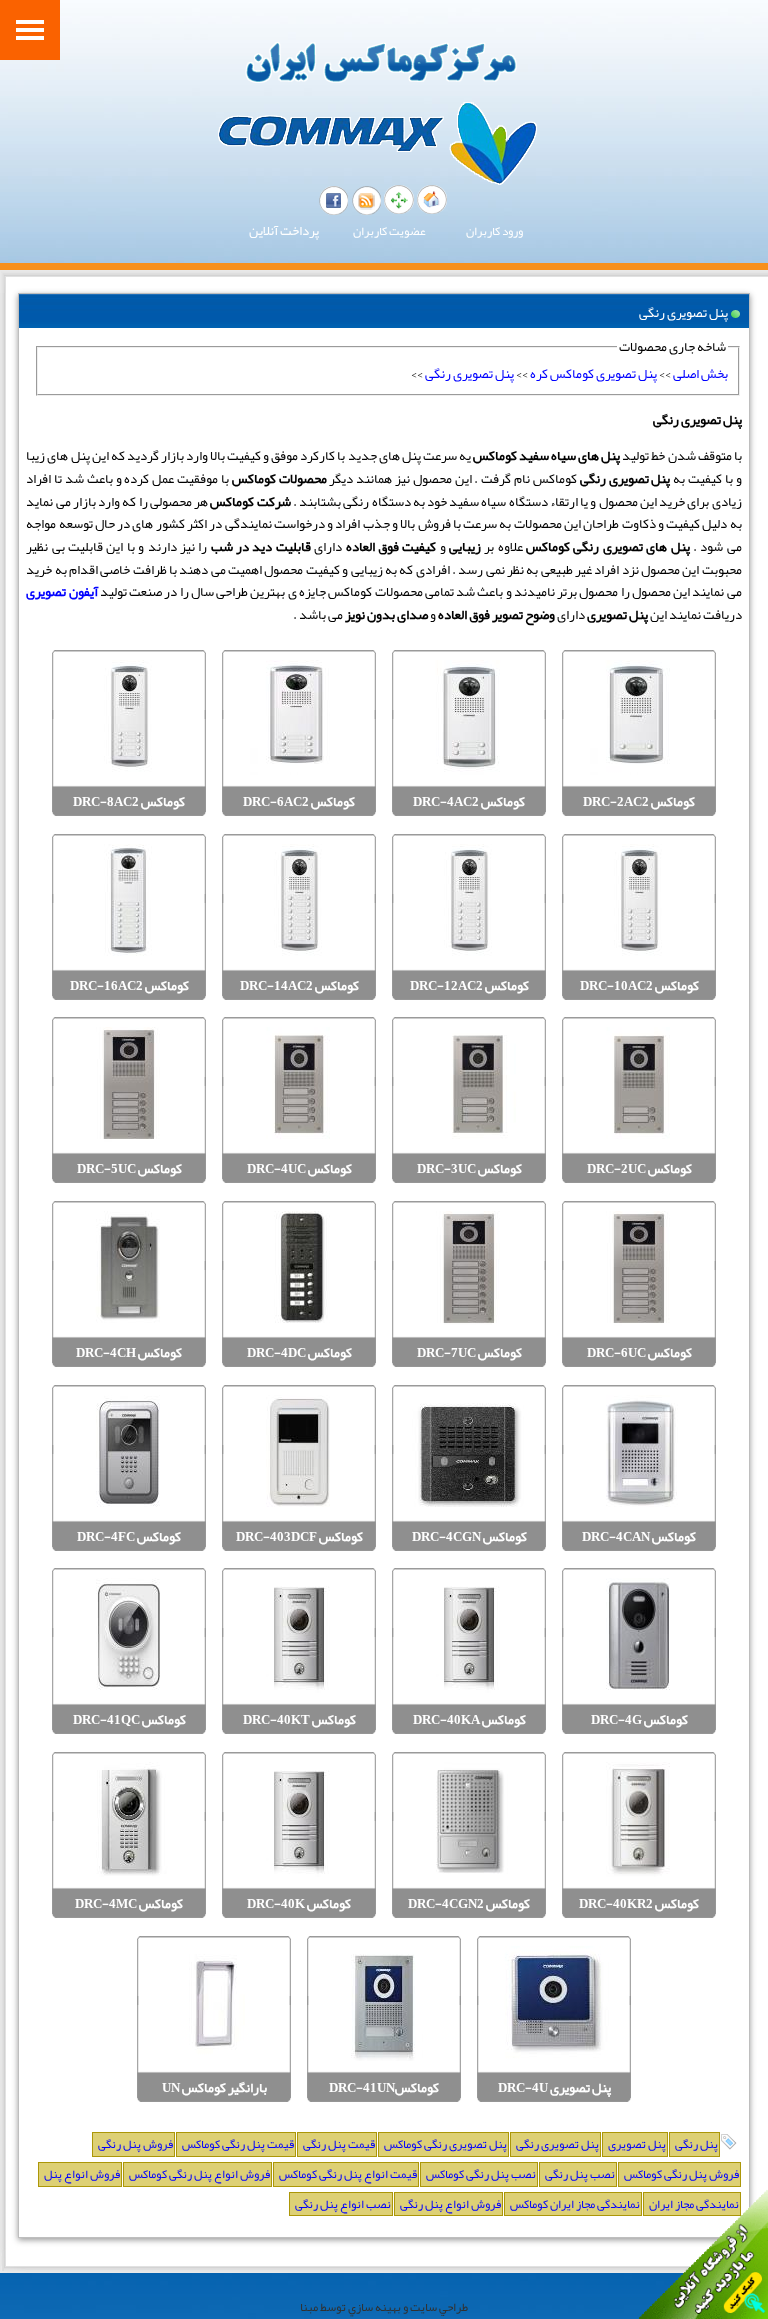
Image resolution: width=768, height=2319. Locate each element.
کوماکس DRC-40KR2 (639, 1904)
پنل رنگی (696, 2144)
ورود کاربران (494, 231)
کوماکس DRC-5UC (129, 1169)
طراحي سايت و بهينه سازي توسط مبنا (384, 2307)
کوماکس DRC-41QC (129, 1720)
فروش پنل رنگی (135, 2144)
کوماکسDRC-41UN (384, 2088)
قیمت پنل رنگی (339, 2144)
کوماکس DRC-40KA (469, 1720)
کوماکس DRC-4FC (129, 1537)
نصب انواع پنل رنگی (343, 2204)
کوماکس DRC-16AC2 (129, 986)
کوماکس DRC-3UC (469, 1169)
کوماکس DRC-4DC (299, 1353)
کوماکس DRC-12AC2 (469, 986)
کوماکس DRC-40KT (299, 1720)
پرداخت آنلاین (284, 231)
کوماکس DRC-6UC (639, 1353)
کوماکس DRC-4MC (129, 1904)
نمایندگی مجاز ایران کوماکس (575, 2204)
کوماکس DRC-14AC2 (299, 986)
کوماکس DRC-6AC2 (299, 802)
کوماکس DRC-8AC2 (129, 802)
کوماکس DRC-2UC (639, 1169)
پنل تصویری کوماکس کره (593, 373)
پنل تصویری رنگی (469, 373)
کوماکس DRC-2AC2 (639, 802)
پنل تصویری (637, 2144)
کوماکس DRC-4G (639, 1720)
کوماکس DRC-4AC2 (469, 802)
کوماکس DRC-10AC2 (639, 986)
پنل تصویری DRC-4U (554, 2088)
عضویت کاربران (389, 231)
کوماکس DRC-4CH (129, 1353)
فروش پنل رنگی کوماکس (681, 2174)
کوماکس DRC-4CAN (639, 1537)
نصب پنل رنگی (580, 2174)
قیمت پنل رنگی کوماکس (238, 2144)
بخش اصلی (700, 373)
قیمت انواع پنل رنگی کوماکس (348, 2174)
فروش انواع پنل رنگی (450, 2204)
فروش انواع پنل (82, 2174)
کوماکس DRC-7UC (469, 1353)
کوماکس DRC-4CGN (469, 1537)
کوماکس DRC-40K (299, 1904)
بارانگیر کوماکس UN (214, 2088)
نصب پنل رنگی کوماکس (481, 2174)
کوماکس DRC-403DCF (299, 1537)
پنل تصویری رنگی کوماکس (445, 2144)
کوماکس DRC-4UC (299, 1169)
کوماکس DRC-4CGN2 (469, 1904)
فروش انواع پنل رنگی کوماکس (199, 2174)
